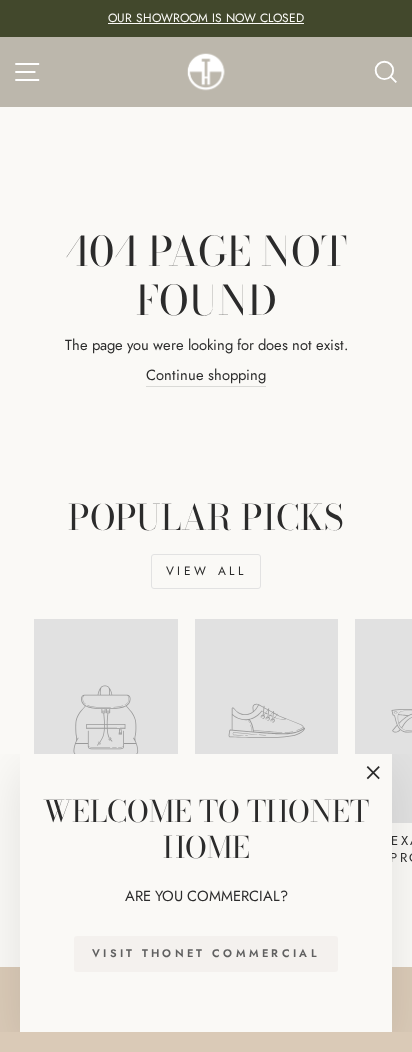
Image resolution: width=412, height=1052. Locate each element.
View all (206, 571)
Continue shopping (206, 375)
